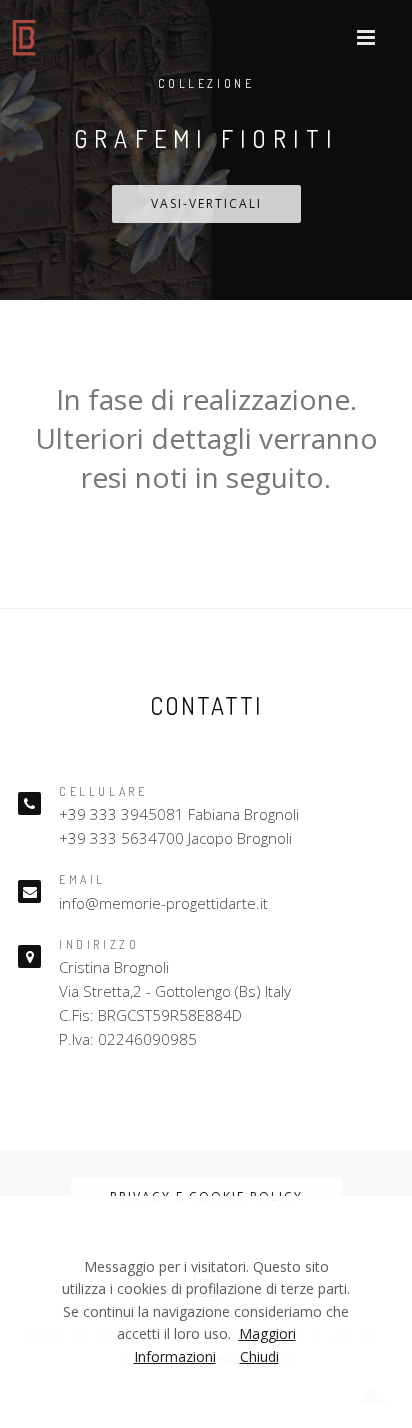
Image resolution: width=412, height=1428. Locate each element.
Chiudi (259, 1356)
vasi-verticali (206, 203)
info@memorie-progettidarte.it (163, 903)
